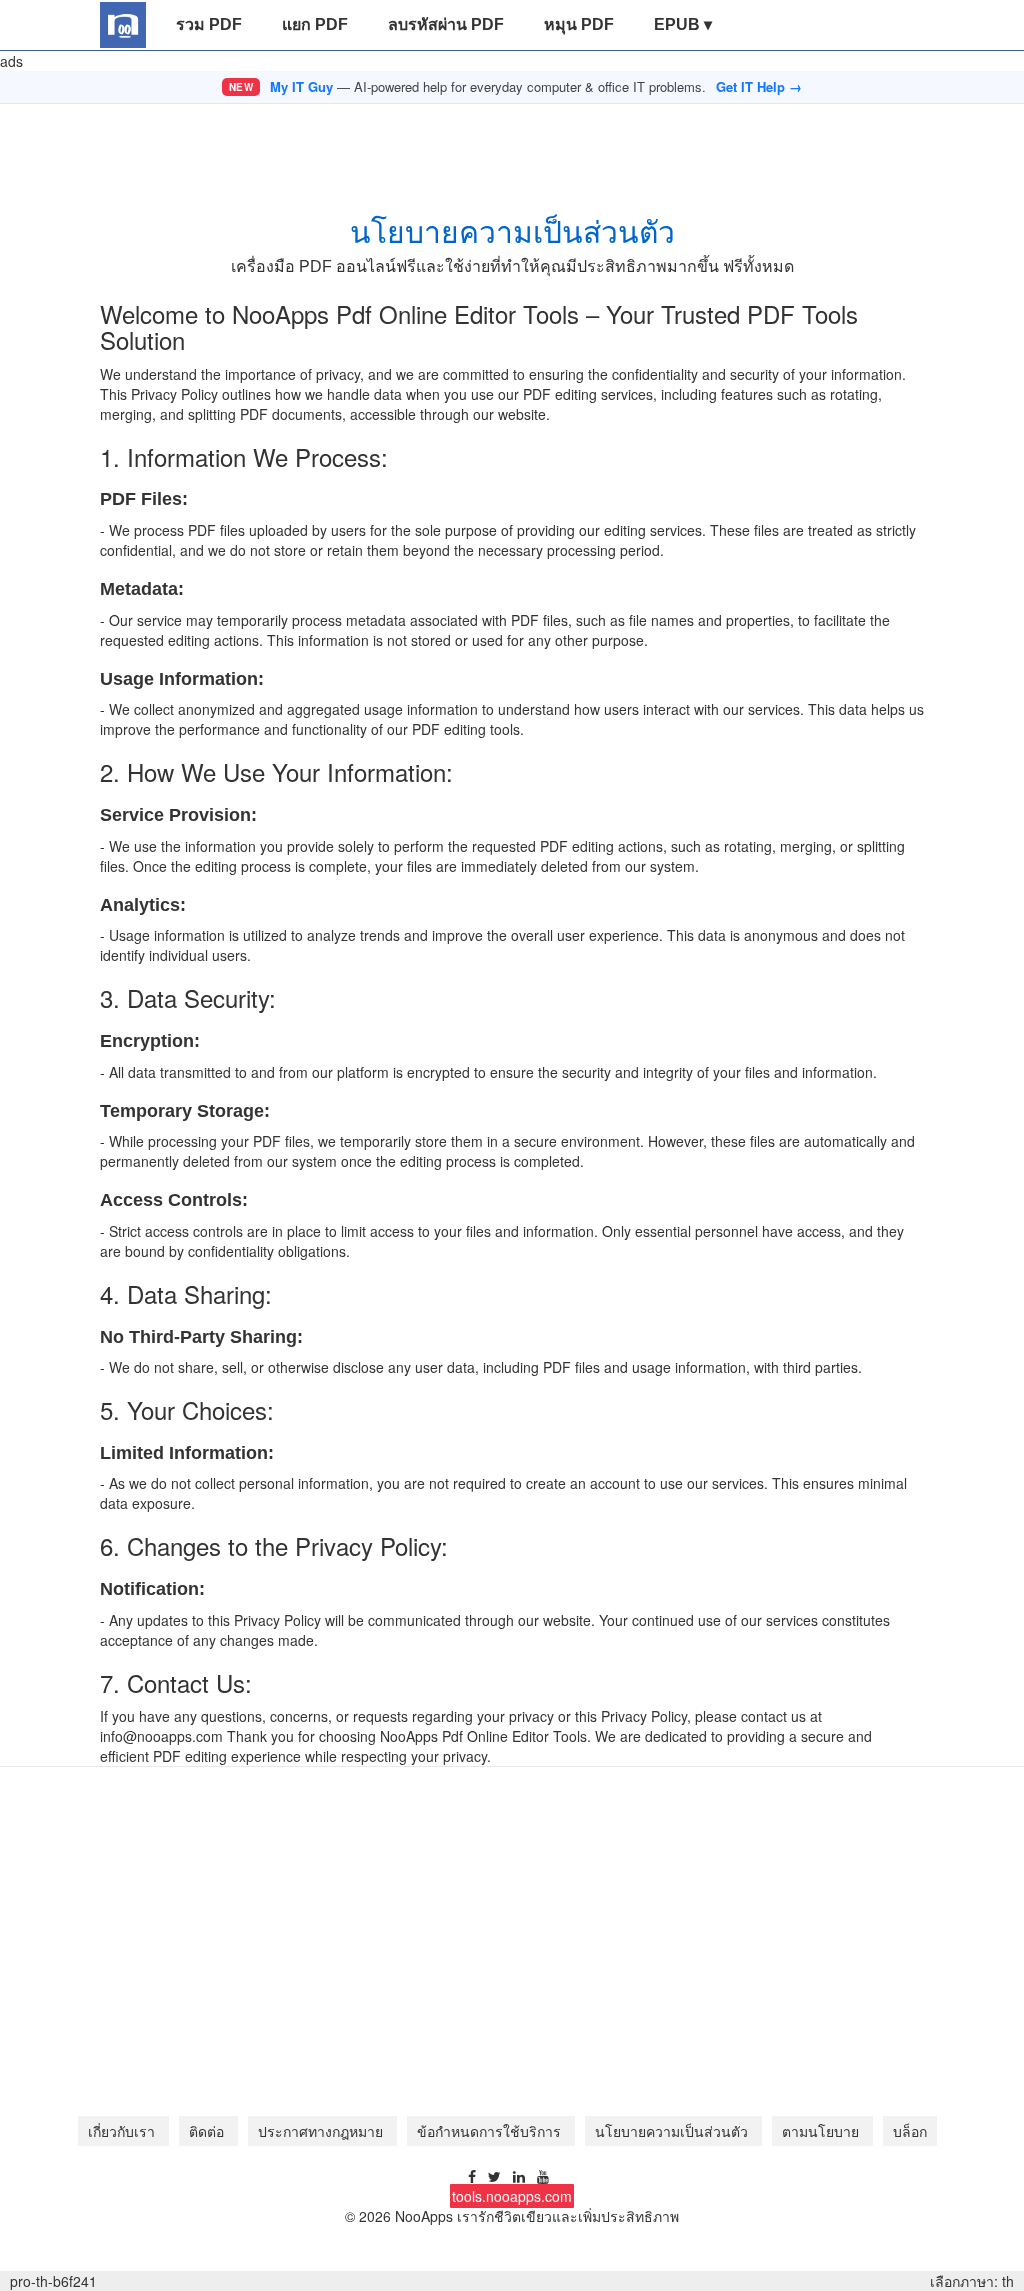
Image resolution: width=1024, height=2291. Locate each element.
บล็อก (910, 2131)
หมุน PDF (579, 24)
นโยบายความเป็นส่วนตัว (673, 2131)
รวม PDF (209, 24)
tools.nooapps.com (512, 2196)
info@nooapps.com (161, 1736)
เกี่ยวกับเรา (123, 2131)
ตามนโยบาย (822, 2131)
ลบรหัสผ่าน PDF (446, 24)
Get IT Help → (759, 87)
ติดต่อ (208, 2131)
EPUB (683, 24)
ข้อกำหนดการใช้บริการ (491, 2131)
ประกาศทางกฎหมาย (322, 2131)
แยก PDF (315, 24)
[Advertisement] (512, 149)
